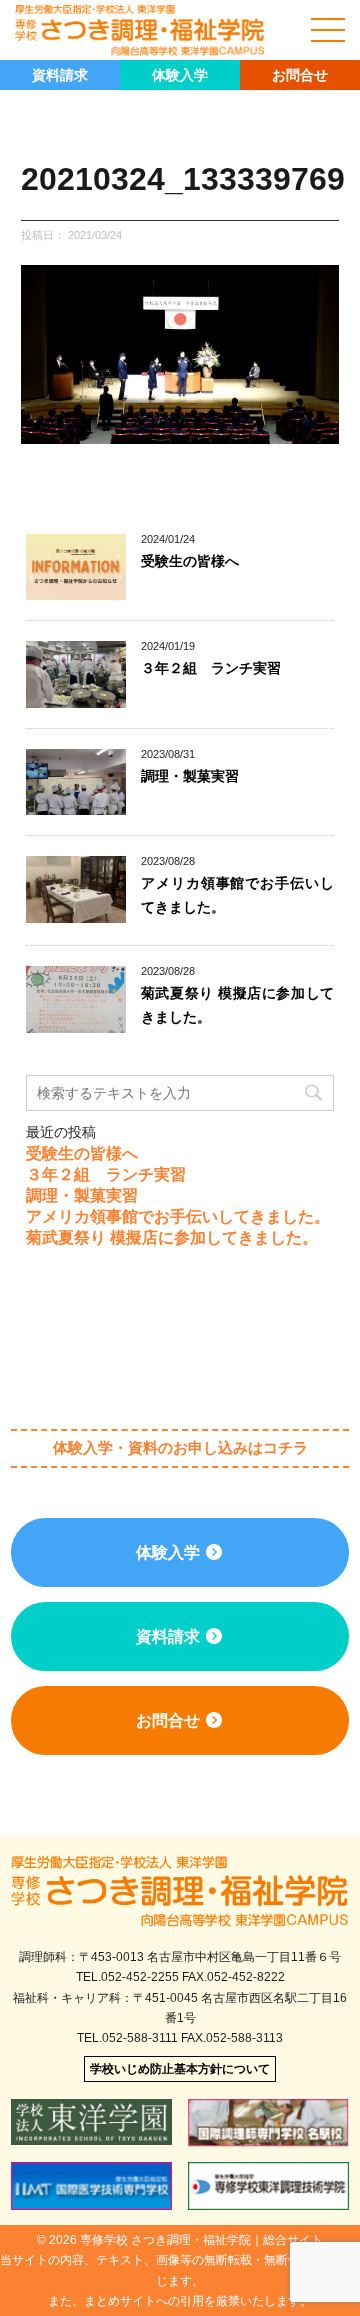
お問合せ (300, 75)
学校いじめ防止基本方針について (180, 2069)
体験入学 (180, 75)
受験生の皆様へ (190, 561)
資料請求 (60, 75)
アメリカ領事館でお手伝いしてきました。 (178, 1216)
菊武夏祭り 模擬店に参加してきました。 (172, 1237)
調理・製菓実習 (190, 776)
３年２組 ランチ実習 (211, 668)
